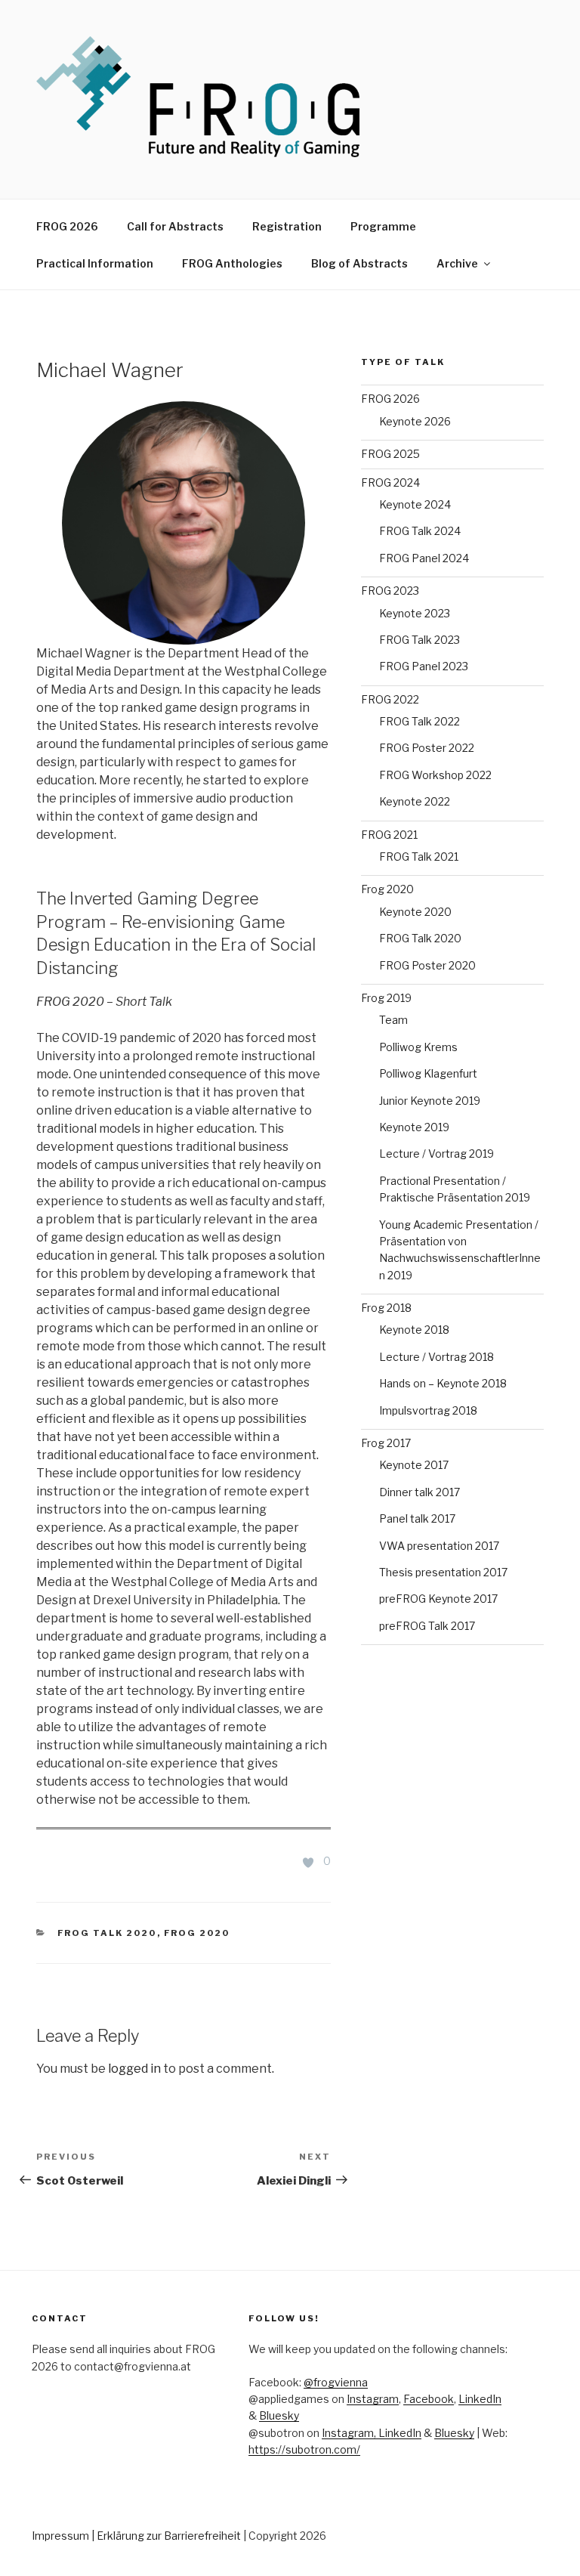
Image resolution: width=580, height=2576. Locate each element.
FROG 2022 (390, 699)
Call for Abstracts (175, 226)
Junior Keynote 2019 (430, 1101)
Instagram (373, 2399)
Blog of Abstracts (359, 263)
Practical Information (95, 263)
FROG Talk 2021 (419, 857)
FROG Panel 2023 (424, 666)
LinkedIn (480, 2399)
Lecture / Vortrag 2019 (437, 1153)
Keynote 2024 (415, 504)
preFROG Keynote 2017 (438, 1599)
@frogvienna (336, 2382)
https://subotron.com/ (304, 2449)
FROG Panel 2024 (424, 558)
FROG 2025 (390, 454)
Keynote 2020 (415, 912)
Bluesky (279, 2415)
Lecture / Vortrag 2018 (437, 1357)
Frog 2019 (386, 998)
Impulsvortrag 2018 (428, 1410)
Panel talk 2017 (417, 1518)
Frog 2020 (197, 1933)
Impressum (60, 2536)
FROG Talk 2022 (420, 721)
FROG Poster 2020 (427, 965)
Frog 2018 (386, 1308)
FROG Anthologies (232, 263)
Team (393, 1020)
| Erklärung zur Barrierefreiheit (167, 2536)
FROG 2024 (390, 482)
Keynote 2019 (414, 1127)
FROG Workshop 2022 (435, 775)
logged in (134, 2069)
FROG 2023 (390, 591)
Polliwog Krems (418, 1047)
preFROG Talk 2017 (427, 1626)
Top (544, 2540)
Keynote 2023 (415, 613)
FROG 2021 (389, 835)
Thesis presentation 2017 (443, 1572)
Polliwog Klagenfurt (428, 1073)
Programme (383, 226)
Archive (457, 263)
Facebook (429, 2399)
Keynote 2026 (415, 421)
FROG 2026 (67, 226)
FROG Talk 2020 (107, 1933)
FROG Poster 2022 (427, 748)
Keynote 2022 (415, 801)
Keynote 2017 (414, 1465)
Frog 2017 (386, 1443)
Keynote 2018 (414, 1330)
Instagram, (350, 2433)
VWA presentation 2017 (439, 1546)
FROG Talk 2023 (420, 640)
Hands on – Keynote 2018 (443, 1383)
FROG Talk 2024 (420, 531)
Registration (287, 226)
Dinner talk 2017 (420, 1492)
